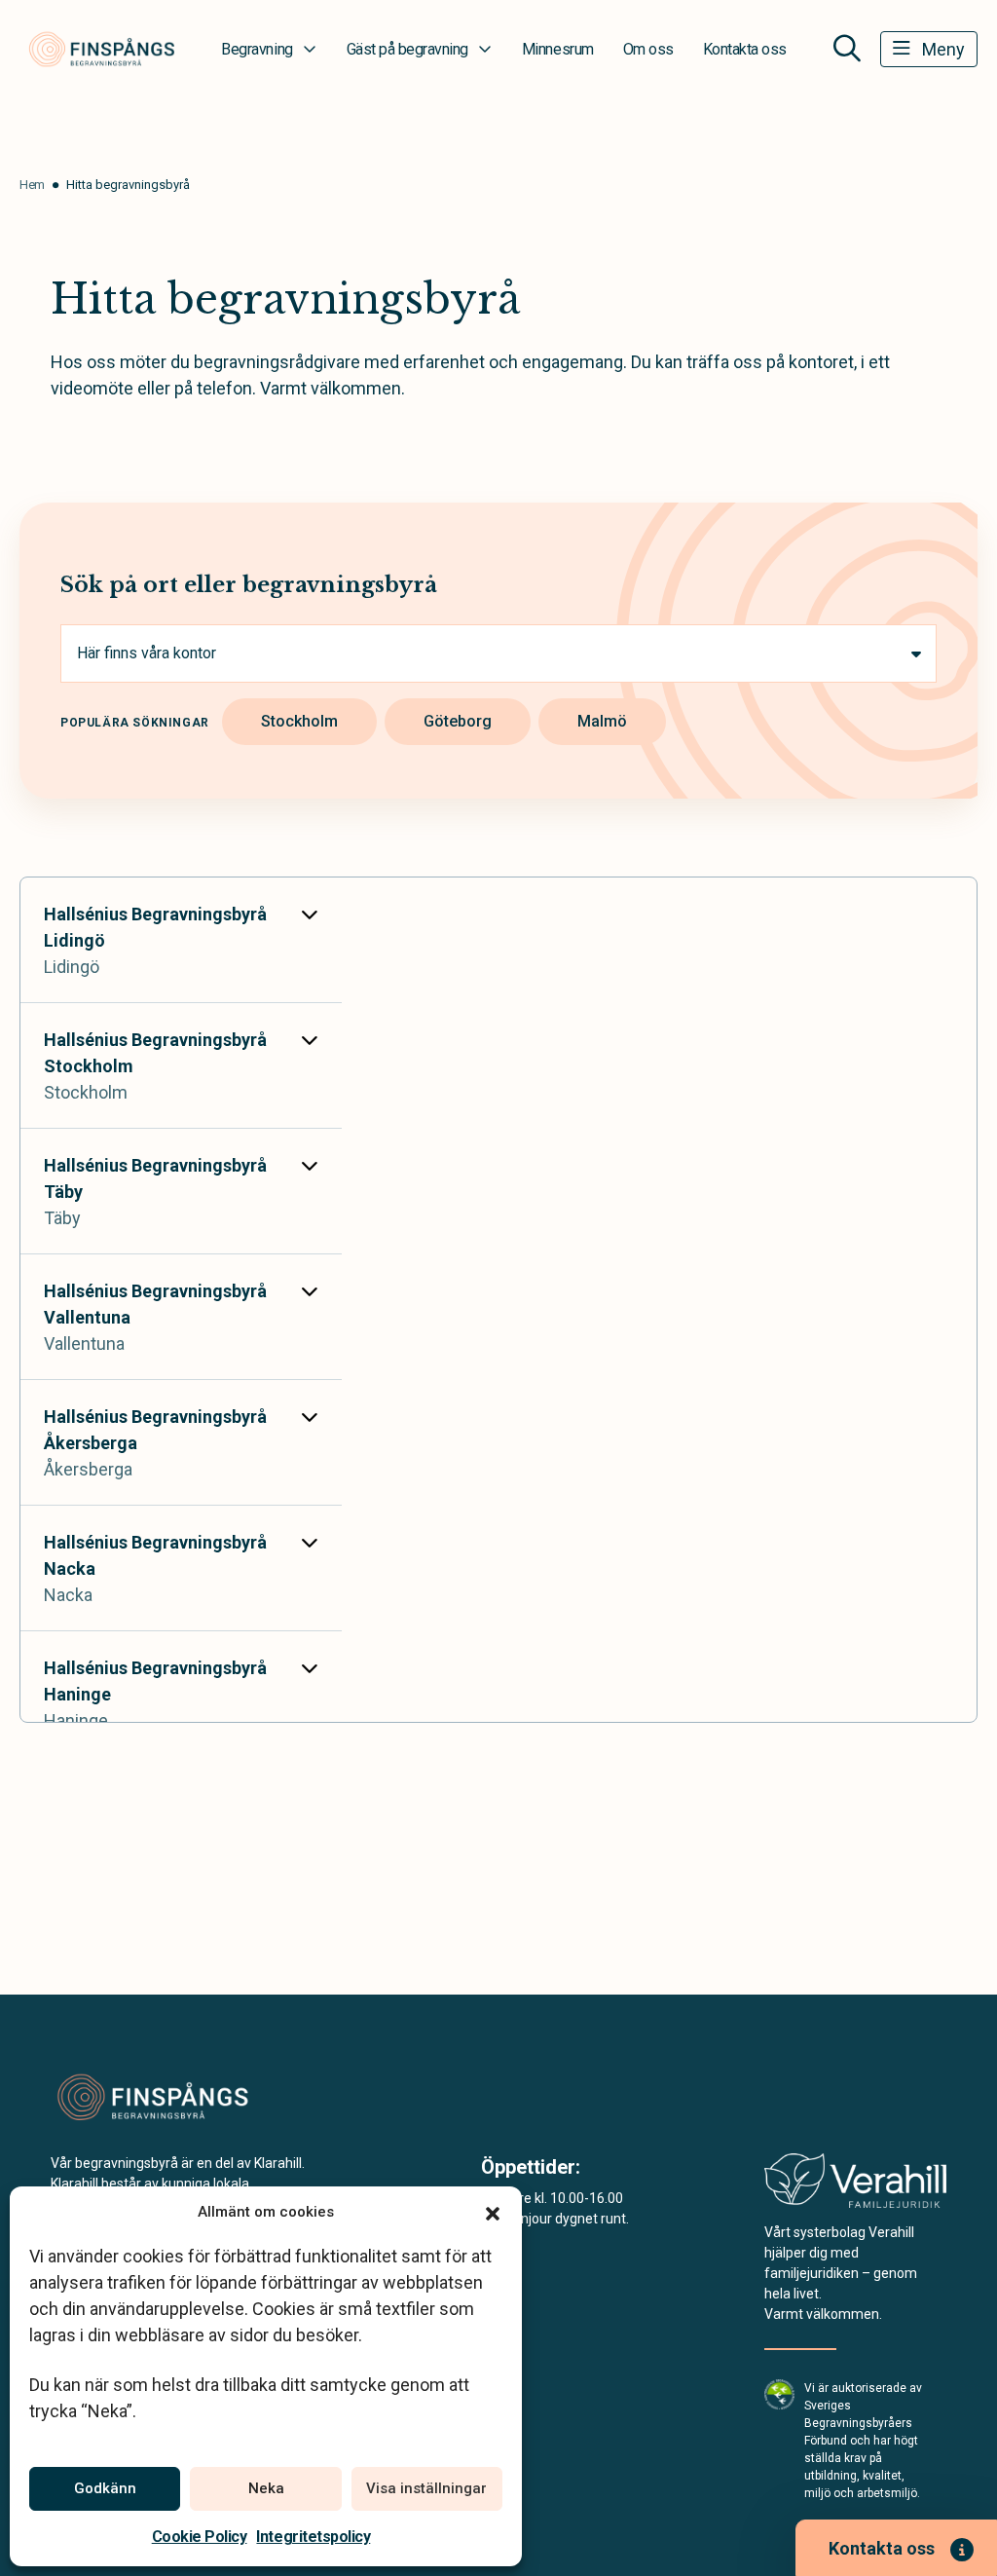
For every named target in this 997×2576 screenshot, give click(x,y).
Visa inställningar (426, 2488)
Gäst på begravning (407, 49)
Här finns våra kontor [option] (147, 653)
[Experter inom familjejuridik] (855, 2187)
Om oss (648, 49)
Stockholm (299, 721)
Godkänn (105, 2488)
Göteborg (458, 721)
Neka (266, 2488)
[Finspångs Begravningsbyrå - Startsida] (155, 2098)
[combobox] (498, 653)
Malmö (602, 721)
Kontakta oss (745, 49)
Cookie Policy (200, 2537)
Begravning (257, 49)
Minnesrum (558, 49)
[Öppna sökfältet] (847, 49)
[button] (493, 2212)
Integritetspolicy (313, 2537)
